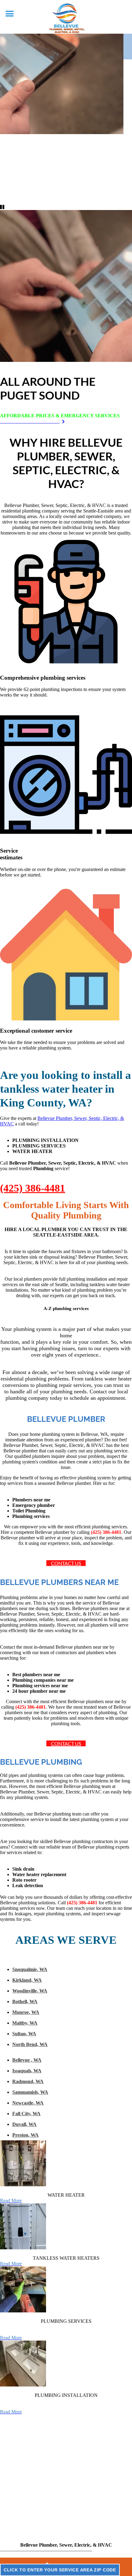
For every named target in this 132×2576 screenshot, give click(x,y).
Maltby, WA (25, 2023)
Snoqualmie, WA (30, 1969)
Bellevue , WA (27, 2060)
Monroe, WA (26, 2012)
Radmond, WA (28, 2081)
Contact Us (66, 1563)
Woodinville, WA (30, 1991)
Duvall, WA (24, 2124)
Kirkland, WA (27, 1980)
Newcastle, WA (28, 2103)
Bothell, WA (25, 2001)
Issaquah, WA (27, 2071)
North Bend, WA (30, 2044)
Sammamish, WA (30, 2092)
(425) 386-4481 (33, 1188)
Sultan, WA (24, 2034)
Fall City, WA (26, 2114)
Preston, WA (25, 2135)
